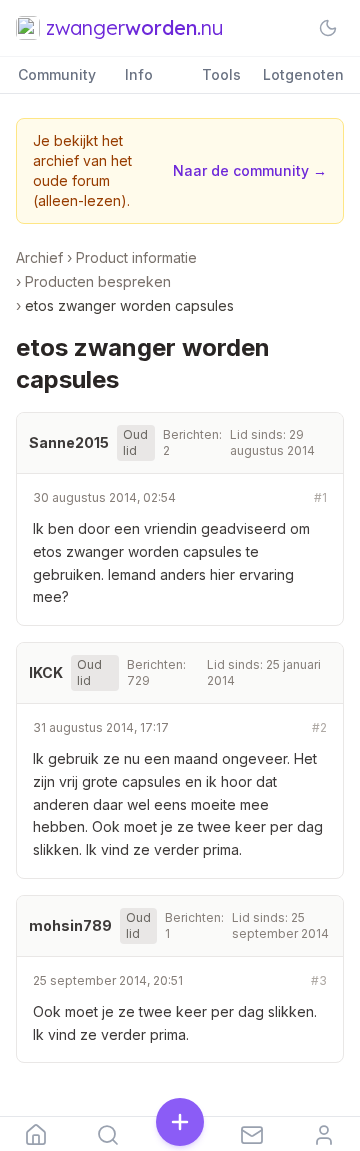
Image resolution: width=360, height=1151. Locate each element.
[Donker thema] (328, 28)
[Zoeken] (108, 1134)
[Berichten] (252, 1134)
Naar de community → (250, 170)
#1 (320, 497)
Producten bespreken (98, 281)
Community (57, 74)
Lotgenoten (303, 74)
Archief (39, 257)
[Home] (36, 1134)
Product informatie (136, 257)
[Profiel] (324, 1134)
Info (139, 74)
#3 (319, 980)
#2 (319, 727)
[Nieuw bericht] (180, 1124)
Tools (221, 74)
